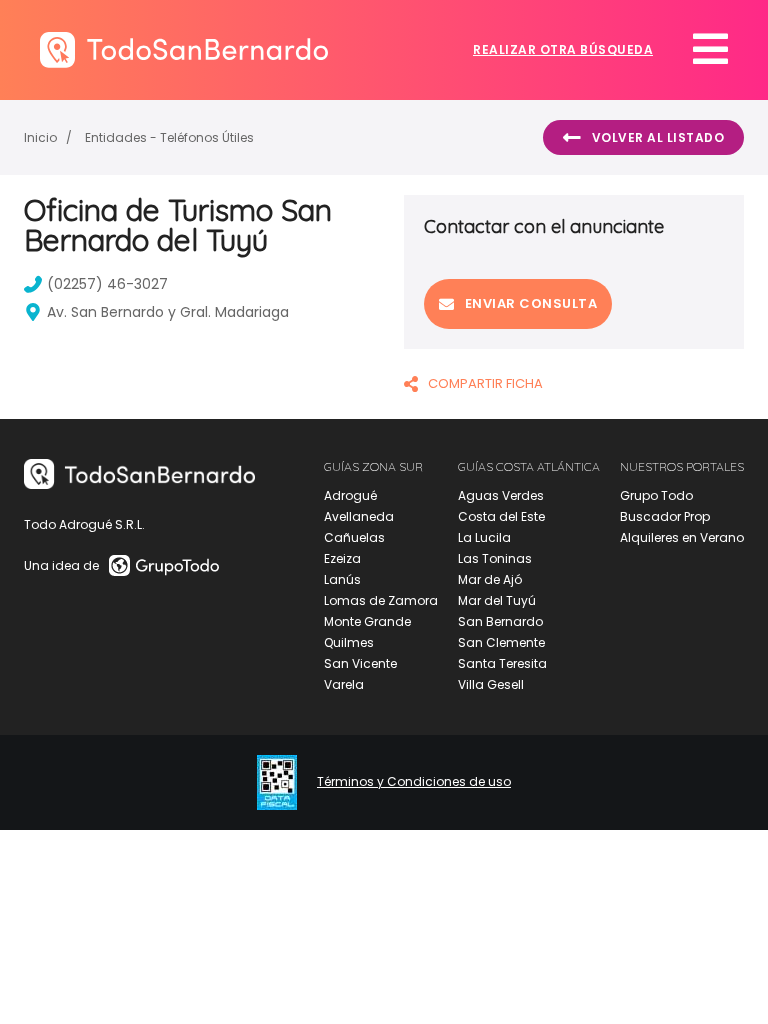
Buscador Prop (665, 516)
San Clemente (501, 642)
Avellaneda (359, 516)
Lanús (342, 579)
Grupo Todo (656, 495)
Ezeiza (342, 558)
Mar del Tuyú (497, 600)
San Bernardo (500, 621)
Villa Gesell (491, 684)
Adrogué (350, 495)
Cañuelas (354, 537)
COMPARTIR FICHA (485, 383)
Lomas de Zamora (381, 600)
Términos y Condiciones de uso (414, 782)
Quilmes (349, 642)
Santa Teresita (502, 663)
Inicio (40, 137)
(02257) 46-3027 (107, 284)
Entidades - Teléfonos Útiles (169, 137)
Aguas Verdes (501, 495)
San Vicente (360, 663)
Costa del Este (501, 516)
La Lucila (484, 537)
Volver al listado (658, 137)
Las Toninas (495, 558)
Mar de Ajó (490, 579)
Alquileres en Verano (682, 537)
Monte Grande (367, 621)
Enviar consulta (531, 303)
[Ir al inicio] (184, 49)
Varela (344, 684)
